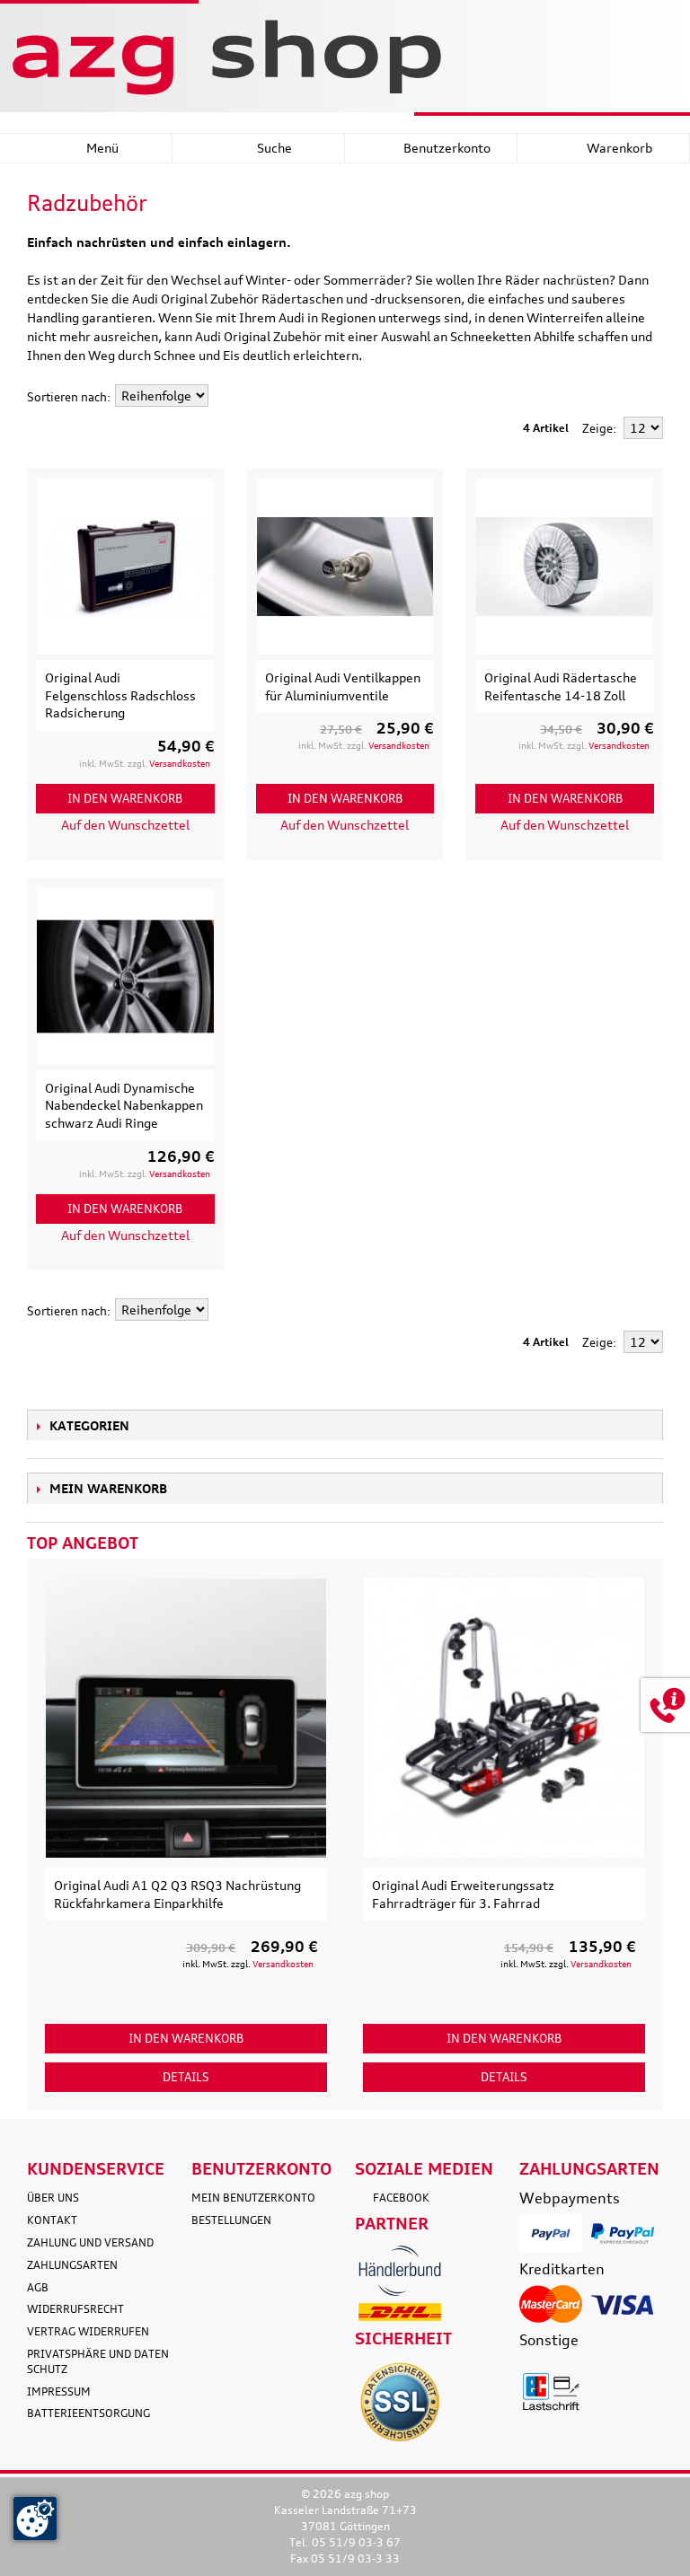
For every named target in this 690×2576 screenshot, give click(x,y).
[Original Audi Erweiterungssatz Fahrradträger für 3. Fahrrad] (504, 1718)
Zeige (597, 428)
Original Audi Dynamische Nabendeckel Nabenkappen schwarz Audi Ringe (124, 1105)
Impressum (59, 2391)
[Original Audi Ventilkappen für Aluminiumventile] (345, 567)
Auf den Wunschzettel (125, 825)
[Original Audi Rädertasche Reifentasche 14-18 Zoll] (565, 567)
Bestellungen (231, 2220)
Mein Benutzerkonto (253, 2198)
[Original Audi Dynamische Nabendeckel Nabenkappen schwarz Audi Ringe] (125, 976)
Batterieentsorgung (88, 2413)
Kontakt (52, 2220)
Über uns (53, 2198)
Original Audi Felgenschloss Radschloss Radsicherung (120, 695)
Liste (650, 397)
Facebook (401, 2198)
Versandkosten (180, 763)
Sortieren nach (67, 397)
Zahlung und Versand (90, 2242)
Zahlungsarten (72, 2265)
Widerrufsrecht (75, 2309)
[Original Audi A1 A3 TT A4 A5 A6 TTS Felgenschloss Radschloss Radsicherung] (125, 567)
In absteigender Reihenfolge (225, 397)
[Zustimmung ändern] (35, 2519)
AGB (38, 2287)
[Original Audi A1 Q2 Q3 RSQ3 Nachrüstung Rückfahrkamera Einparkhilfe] (186, 1718)
